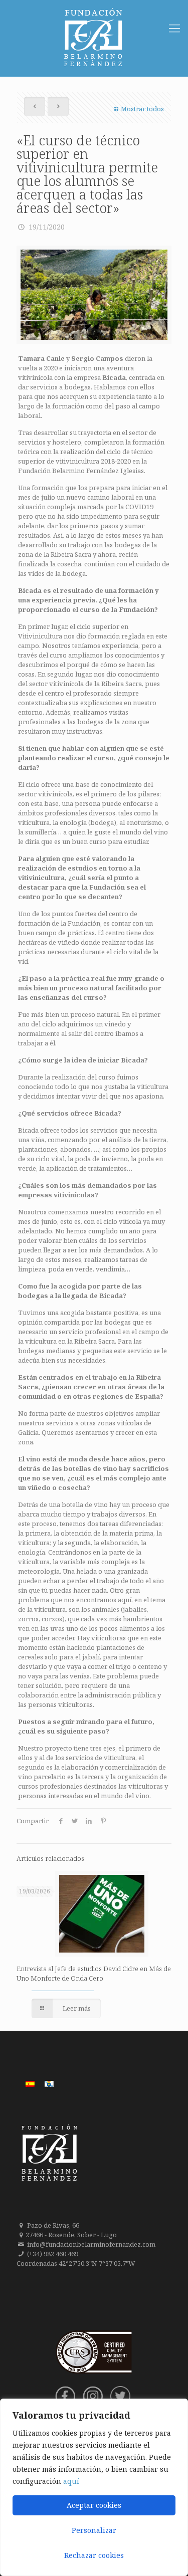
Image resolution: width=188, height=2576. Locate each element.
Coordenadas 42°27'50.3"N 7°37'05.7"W (76, 2263)
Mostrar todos (142, 109)
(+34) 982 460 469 (53, 2254)
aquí (71, 2481)
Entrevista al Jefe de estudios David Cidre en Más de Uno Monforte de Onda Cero (94, 1973)
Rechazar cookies (94, 2555)
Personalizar (94, 2530)
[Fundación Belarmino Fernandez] (94, 38)
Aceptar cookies (94, 2505)
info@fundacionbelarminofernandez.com (91, 2244)
